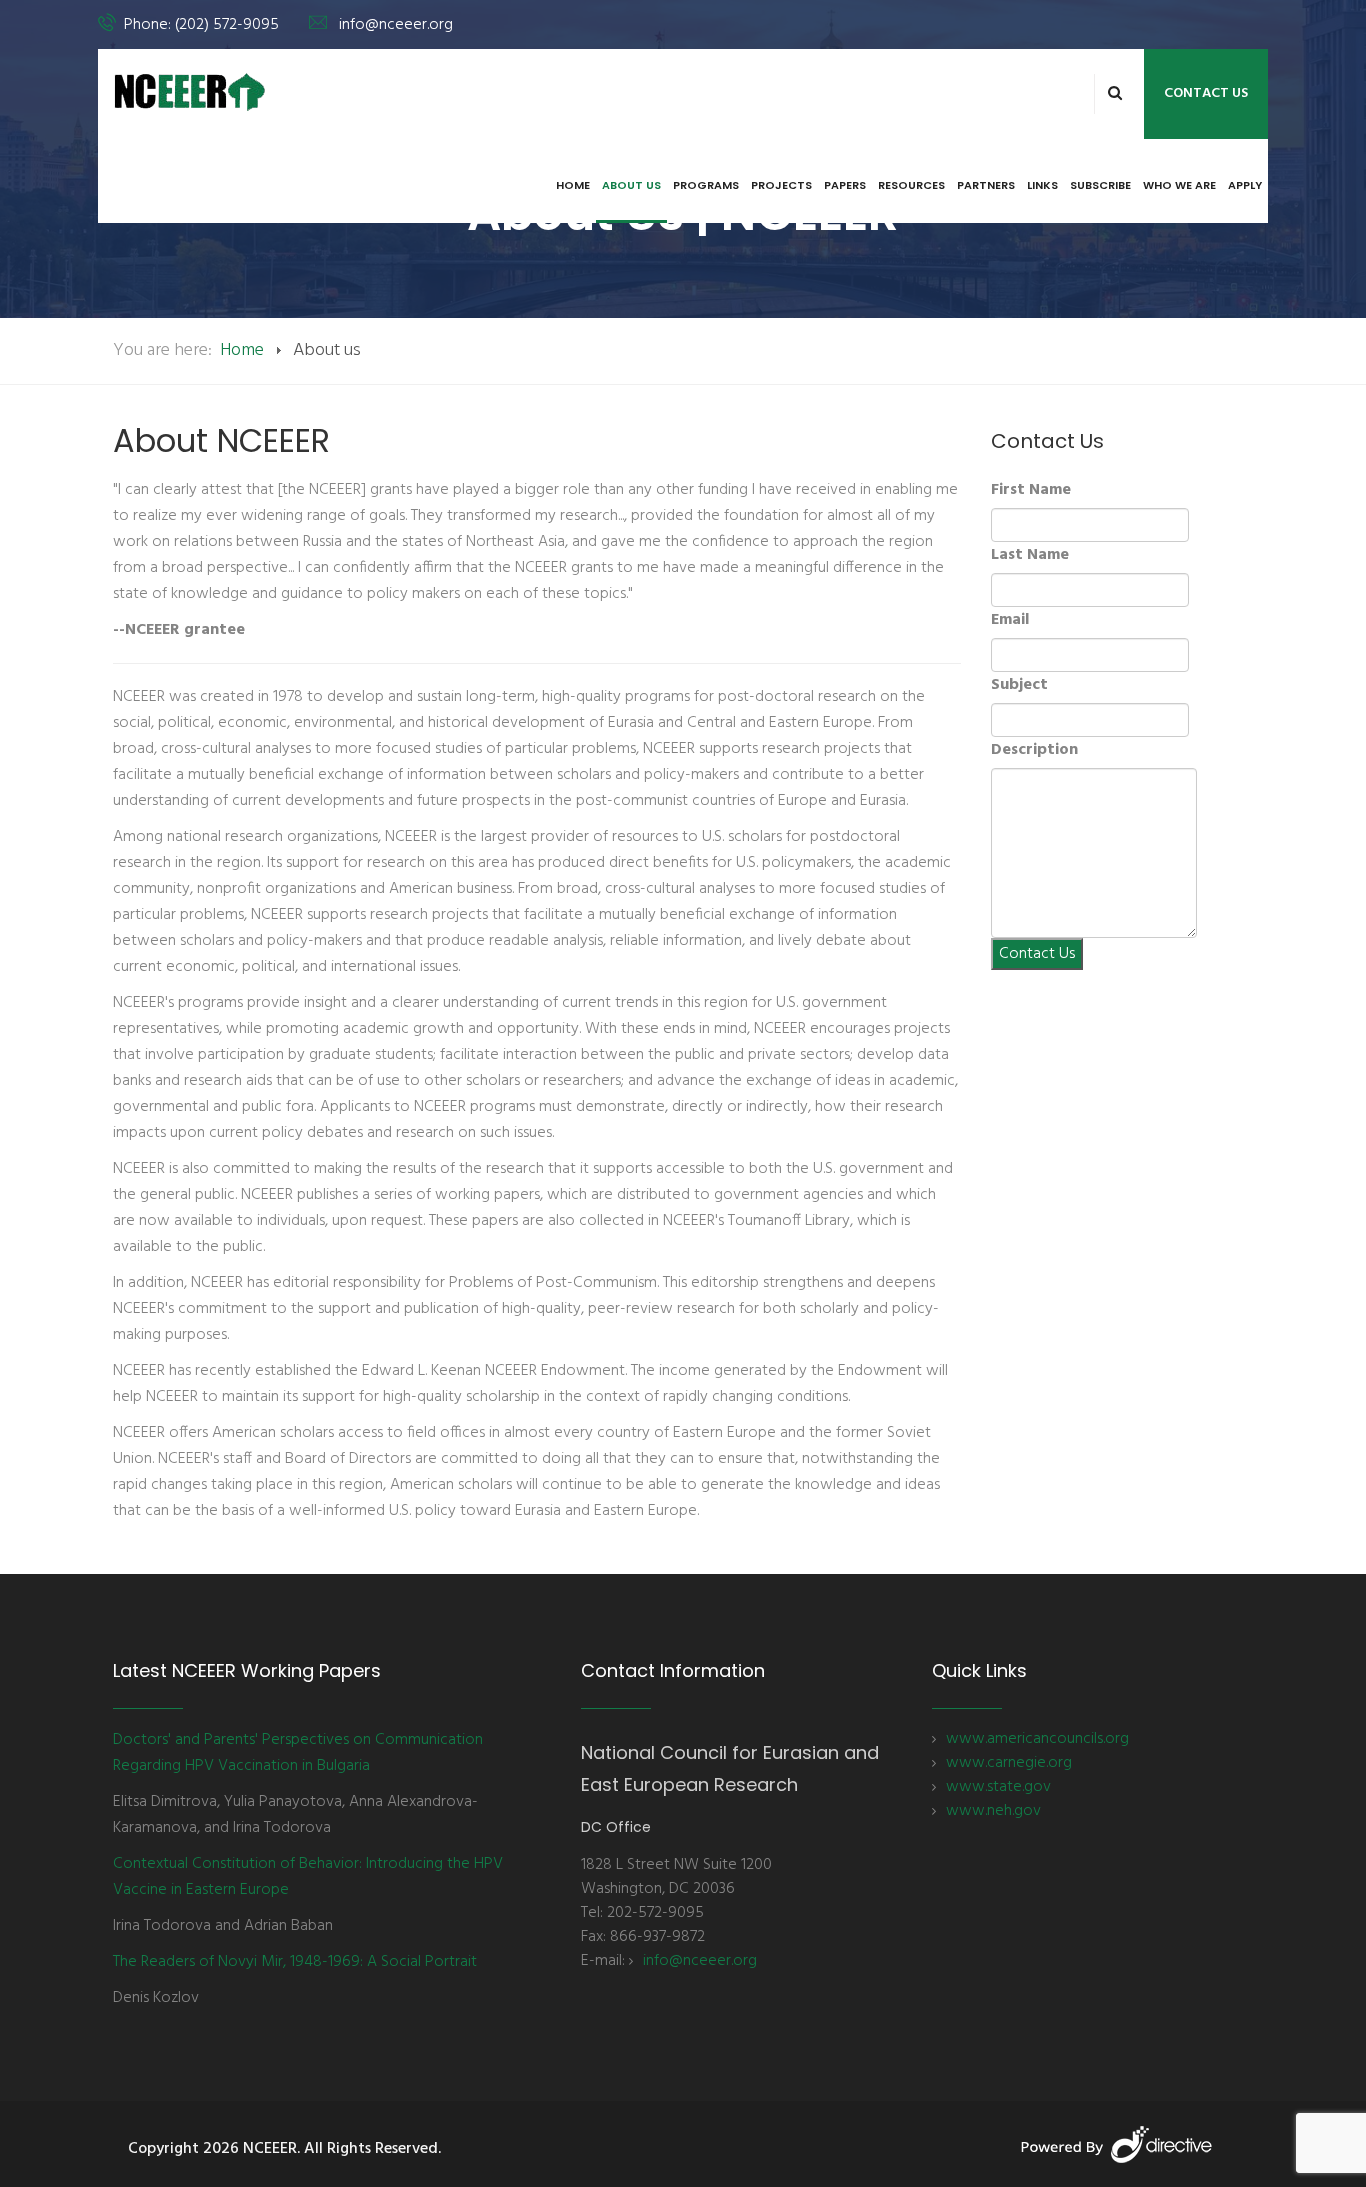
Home (573, 185)
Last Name (1030, 555)
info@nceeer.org (396, 25)
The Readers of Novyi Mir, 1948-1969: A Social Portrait (295, 1962)
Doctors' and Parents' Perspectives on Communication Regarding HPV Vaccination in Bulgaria (298, 1753)
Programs (706, 185)
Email (1010, 620)
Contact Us (1206, 93)
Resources (911, 185)
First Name (1031, 490)
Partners (986, 185)
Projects (781, 185)
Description (1034, 750)
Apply (1245, 185)
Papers (845, 185)
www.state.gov (998, 1787)
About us (631, 185)
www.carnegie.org (1009, 1763)
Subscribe (1100, 185)
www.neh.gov (993, 1811)
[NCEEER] (190, 92)
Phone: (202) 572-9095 (201, 25)
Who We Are (1179, 185)
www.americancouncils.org (1037, 1739)
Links (1042, 185)
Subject (1019, 685)
